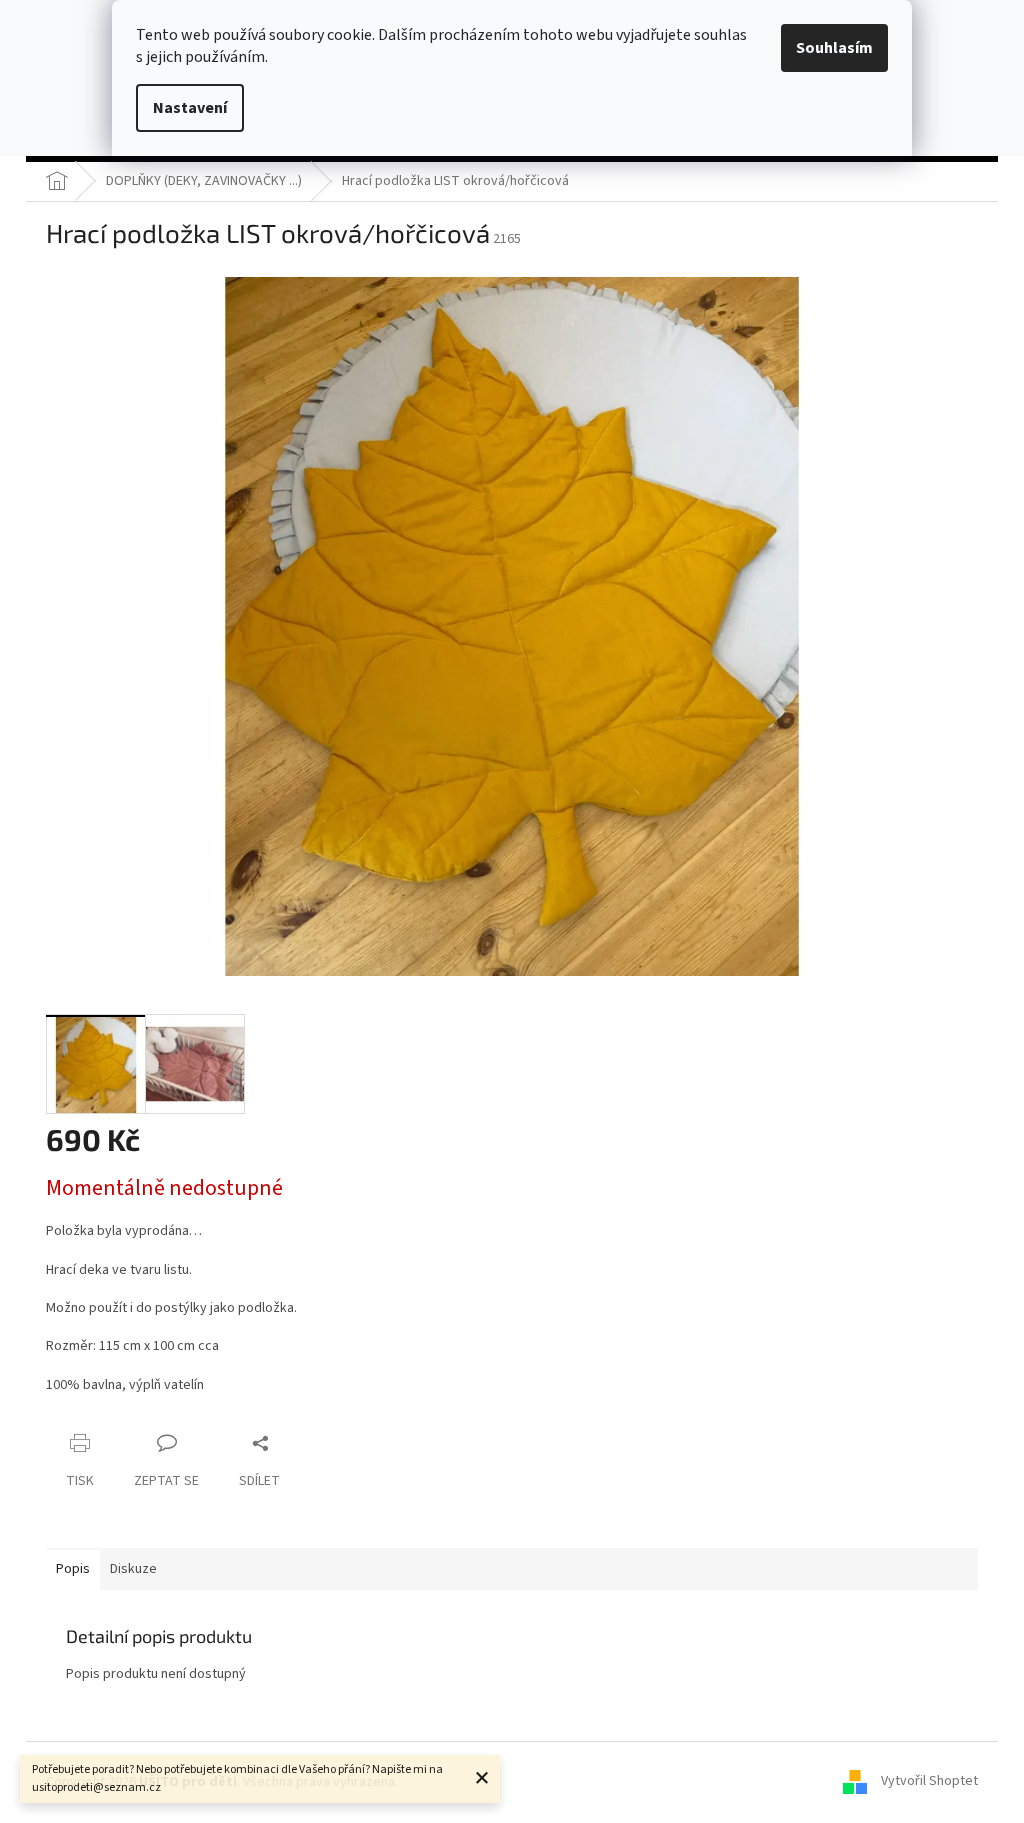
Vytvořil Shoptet (929, 1782)
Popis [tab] (73, 1569)
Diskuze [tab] (133, 1569)
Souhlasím (834, 48)
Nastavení (190, 108)
